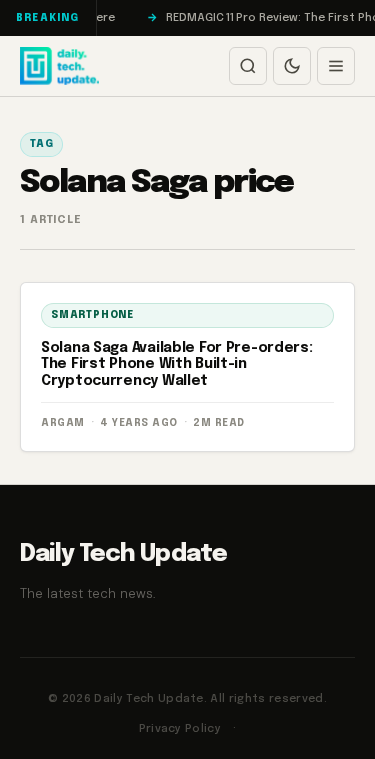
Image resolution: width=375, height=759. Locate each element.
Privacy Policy (180, 729)
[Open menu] (336, 66)
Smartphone (92, 315)
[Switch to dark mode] (292, 66)
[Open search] (248, 66)
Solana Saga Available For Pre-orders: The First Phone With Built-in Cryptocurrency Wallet (177, 365)
